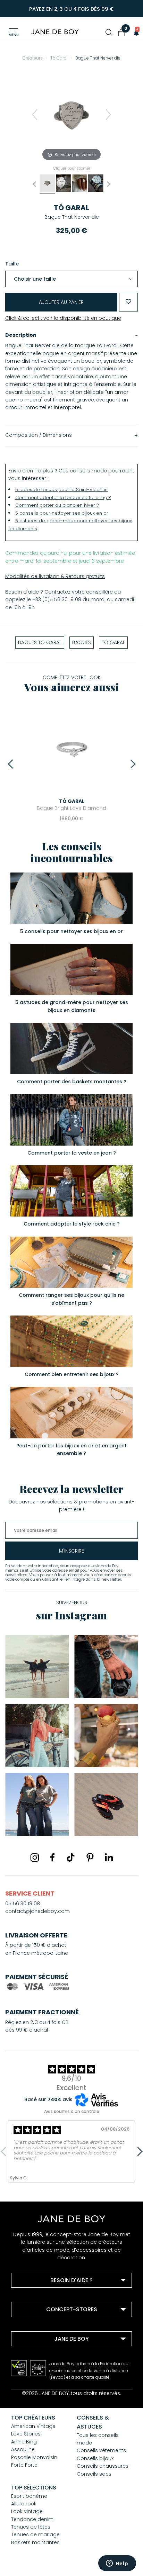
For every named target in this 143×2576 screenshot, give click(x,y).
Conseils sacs (94, 2474)
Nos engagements (43, 2365)
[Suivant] (108, 115)
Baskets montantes (35, 2542)
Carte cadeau (37, 2383)
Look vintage (27, 2511)
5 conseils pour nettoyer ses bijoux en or (62, 513)
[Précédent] (35, 115)
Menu (14, 35)
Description (21, 335)
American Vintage (33, 2426)
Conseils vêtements (101, 2450)
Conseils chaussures (103, 2466)
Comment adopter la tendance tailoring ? (63, 498)
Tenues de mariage (35, 2534)
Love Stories (26, 2434)
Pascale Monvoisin (34, 2457)
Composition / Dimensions (39, 435)
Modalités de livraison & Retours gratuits (55, 576)
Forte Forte (24, 2465)
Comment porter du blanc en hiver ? (57, 505)
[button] (134, 33)
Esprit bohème (29, 2496)
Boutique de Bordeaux (47, 2326)
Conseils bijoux (95, 2458)
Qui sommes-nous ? (45, 2356)
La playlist (32, 2374)
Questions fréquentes (47, 2297)
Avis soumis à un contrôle (72, 2111)
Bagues (82, 642)
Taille (12, 264)
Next (131, 764)
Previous (12, 764)
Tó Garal (71, 208)
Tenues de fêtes (31, 2527)
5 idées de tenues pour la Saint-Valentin (61, 490)
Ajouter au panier (61, 302)
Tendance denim (32, 2519)
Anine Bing (24, 2442)
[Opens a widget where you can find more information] (117, 2564)
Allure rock (24, 2504)
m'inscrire (71, 1551)
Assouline (23, 2449)
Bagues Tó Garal (40, 642)
